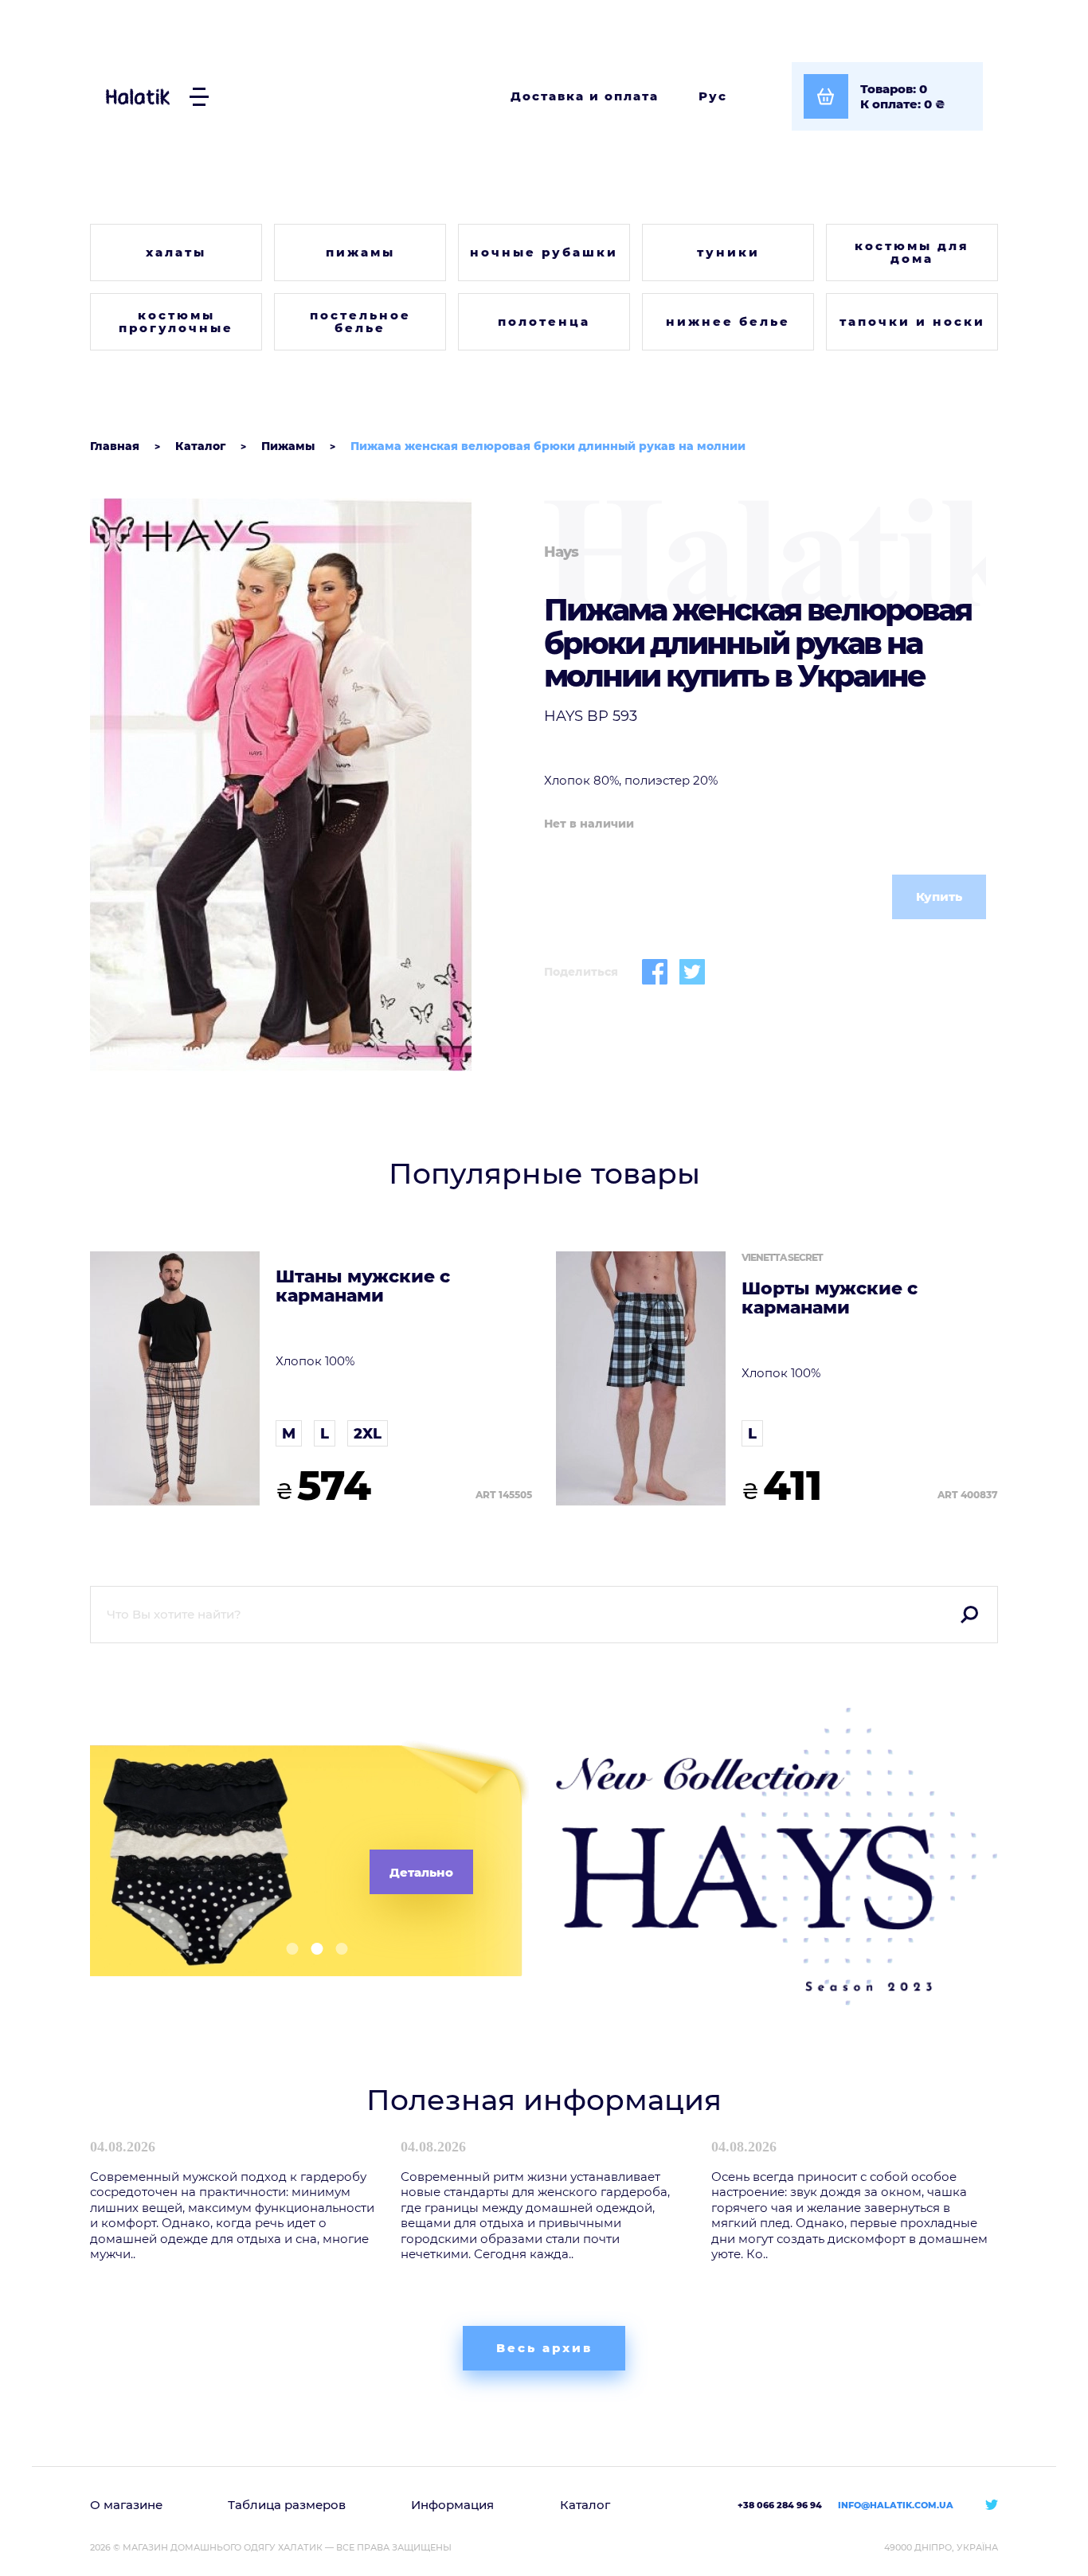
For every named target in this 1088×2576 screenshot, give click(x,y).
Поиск (969, 1615)
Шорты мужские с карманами (830, 1298)
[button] (286, 1949)
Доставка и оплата (585, 96)
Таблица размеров (287, 2505)
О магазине (126, 2505)
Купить (939, 897)
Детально (421, 1872)
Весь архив (544, 2348)
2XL (368, 1434)
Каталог (585, 2505)
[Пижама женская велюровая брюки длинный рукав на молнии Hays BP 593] (311, 785)
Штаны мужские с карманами (363, 1286)
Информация (452, 2505)
